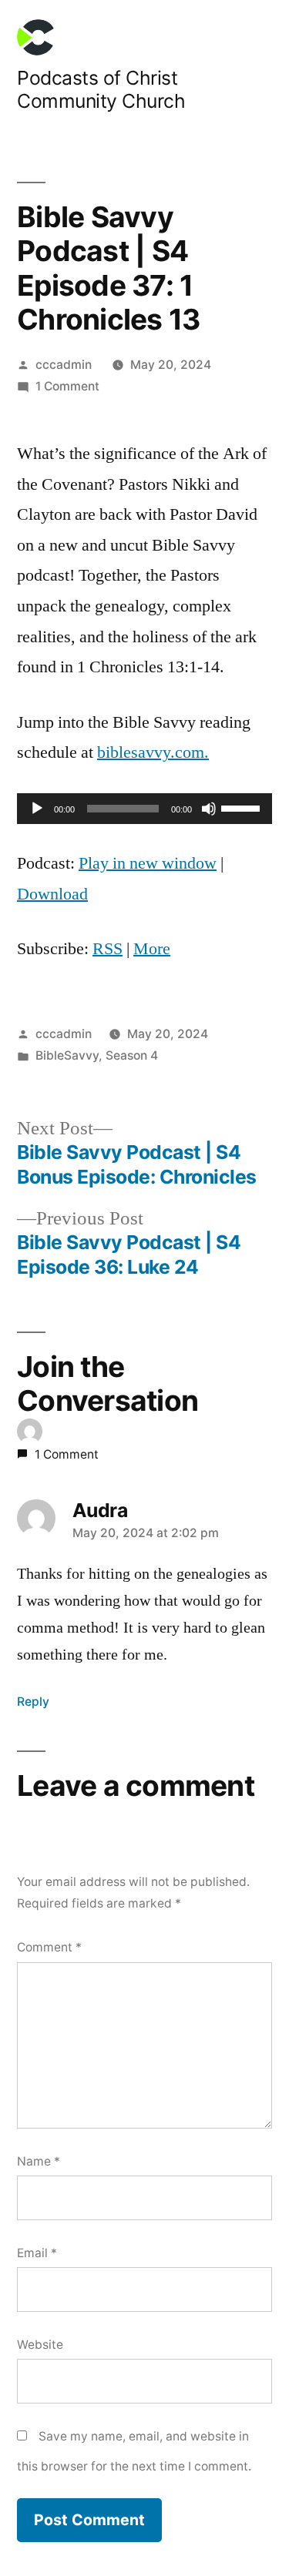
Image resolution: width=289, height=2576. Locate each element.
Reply (33, 1702)
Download (52, 894)
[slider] (243, 807)
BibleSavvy (67, 1055)
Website (40, 2345)
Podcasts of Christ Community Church (101, 90)
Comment (49, 1947)
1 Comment (67, 386)
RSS (108, 949)
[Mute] (209, 809)
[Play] (37, 809)
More (152, 949)
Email (37, 2253)
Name (39, 2161)
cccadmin (64, 365)
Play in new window (148, 863)
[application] (144, 809)
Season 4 (132, 1055)
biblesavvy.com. (153, 752)
